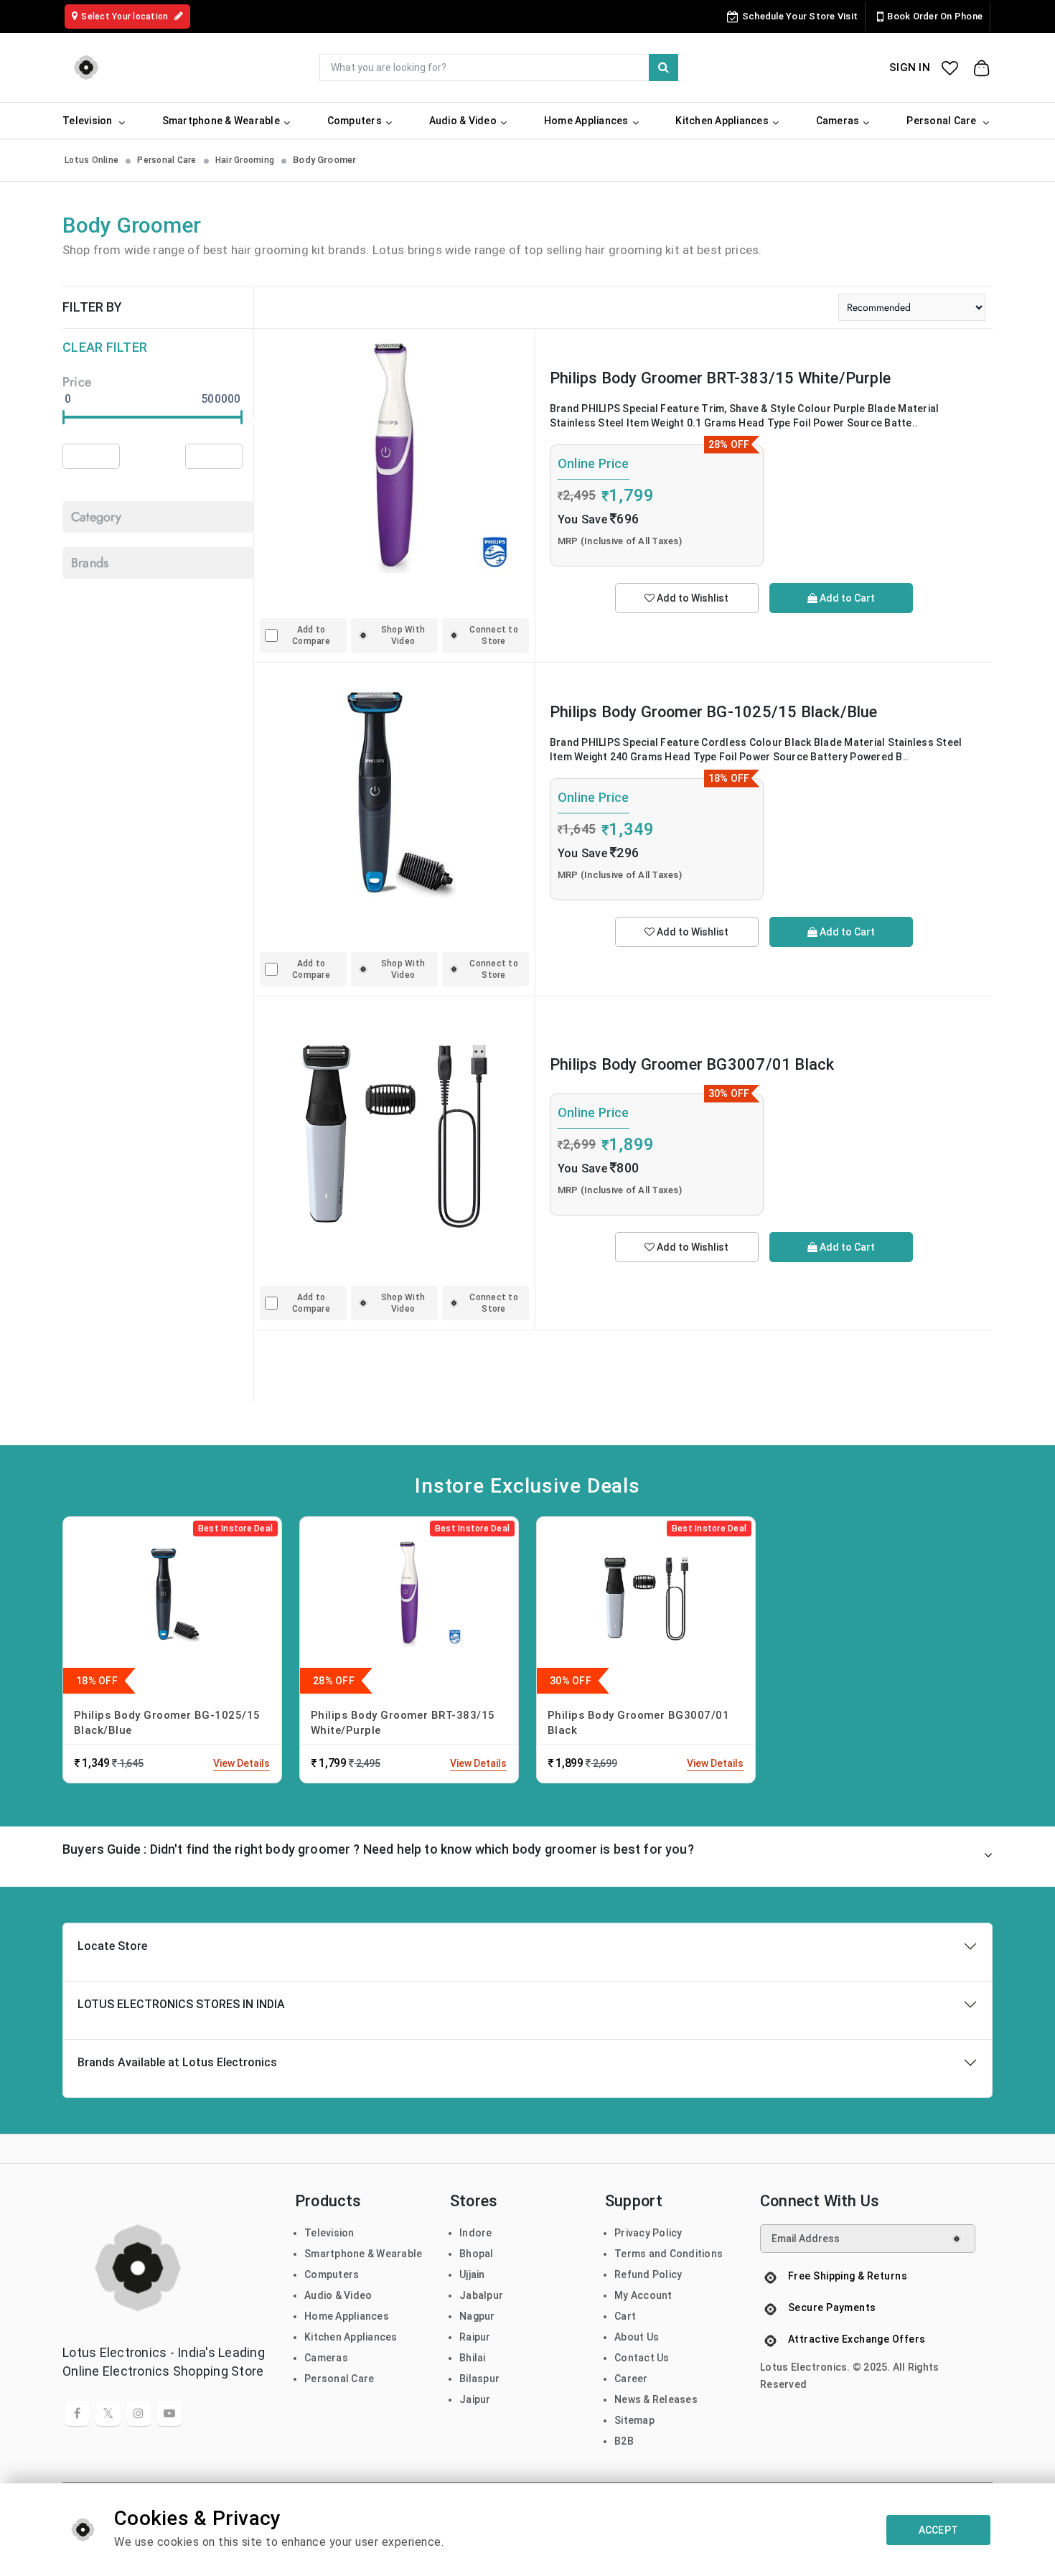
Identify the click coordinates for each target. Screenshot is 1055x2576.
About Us (637, 2337)
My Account (643, 2295)
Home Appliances (347, 2316)
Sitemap (634, 2420)
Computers (332, 2274)
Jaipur (475, 2399)
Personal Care (167, 160)
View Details (242, 1763)
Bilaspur (479, 2379)
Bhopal (477, 2254)
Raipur (475, 2337)
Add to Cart (846, 598)
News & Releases (656, 2399)
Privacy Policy (648, 2233)
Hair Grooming (245, 160)
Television (329, 2233)
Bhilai (473, 2358)
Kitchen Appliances (351, 2337)
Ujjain (472, 2274)
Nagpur (477, 2316)
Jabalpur (481, 2295)
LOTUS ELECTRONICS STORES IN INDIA (181, 2004)
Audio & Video (338, 2295)
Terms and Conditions (669, 2254)
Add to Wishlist (691, 598)
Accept (939, 2530)
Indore (476, 2233)
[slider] (64, 417)
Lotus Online (92, 160)
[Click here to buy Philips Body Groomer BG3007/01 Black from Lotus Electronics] (394, 1122)
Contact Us (642, 2358)
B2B (624, 2441)
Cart (625, 2316)
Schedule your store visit (800, 16)
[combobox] (499, 67)
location (126, 17)
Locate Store (112, 1946)
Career (631, 2379)
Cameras (326, 2358)
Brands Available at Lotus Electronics (177, 2062)
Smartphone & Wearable (363, 2254)
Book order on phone (935, 16)
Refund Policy (648, 2274)
